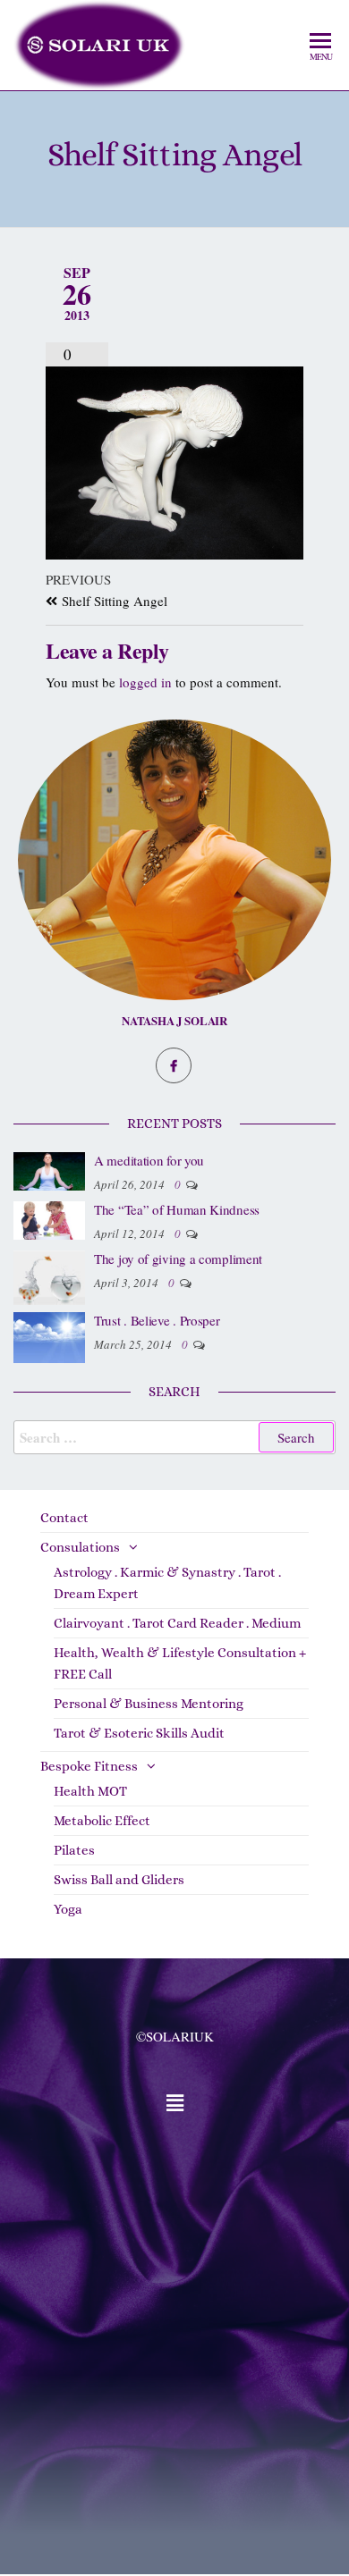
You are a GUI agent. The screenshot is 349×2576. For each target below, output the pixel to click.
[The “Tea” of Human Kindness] (49, 1218)
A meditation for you (149, 1160)
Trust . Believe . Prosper (157, 1320)
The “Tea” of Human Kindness (177, 1209)
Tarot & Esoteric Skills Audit (139, 1733)
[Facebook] (174, 1065)
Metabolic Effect (102, 1821)
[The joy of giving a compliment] (49, 1275)
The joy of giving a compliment (178, 1259)
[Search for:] (174, 1437)
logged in (145, 682)
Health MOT (90, 1791)
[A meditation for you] (49, 1169)
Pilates (74, 1850)
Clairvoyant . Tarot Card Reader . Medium (177, 1623)
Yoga (68, 1909)
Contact (64, 1518)
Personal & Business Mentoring (149, 1704)
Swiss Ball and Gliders (119, 1880)
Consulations (80, 1547)
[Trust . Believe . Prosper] (49, 1335)
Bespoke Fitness (89, 1766)
